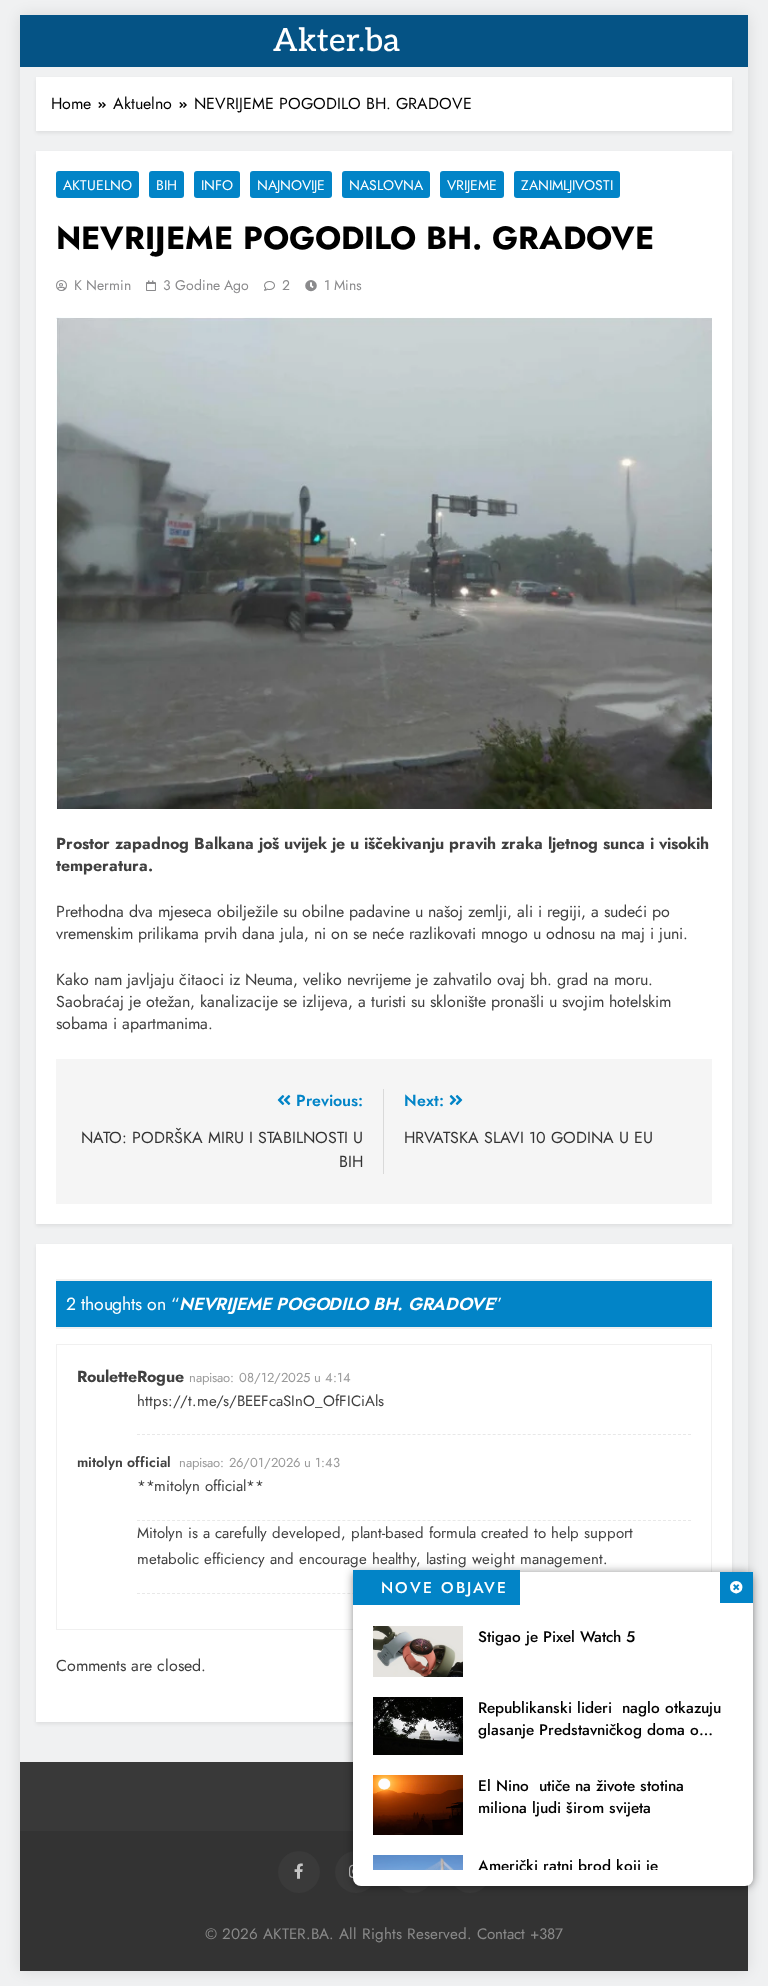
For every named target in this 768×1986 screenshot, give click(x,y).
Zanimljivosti (567, 185)
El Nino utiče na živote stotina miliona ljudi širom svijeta (581, 1797)
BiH (166, 185)
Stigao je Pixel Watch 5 (556, 1637)
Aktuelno (97, 185)
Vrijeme (472, 185)
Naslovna (386, 185)
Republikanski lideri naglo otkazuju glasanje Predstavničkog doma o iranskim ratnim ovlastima (599, 1730)
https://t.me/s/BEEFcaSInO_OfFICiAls (260, 1401)
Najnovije (291, 185)
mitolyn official (124, 1462)
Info (217, 185)
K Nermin (102, 285)
